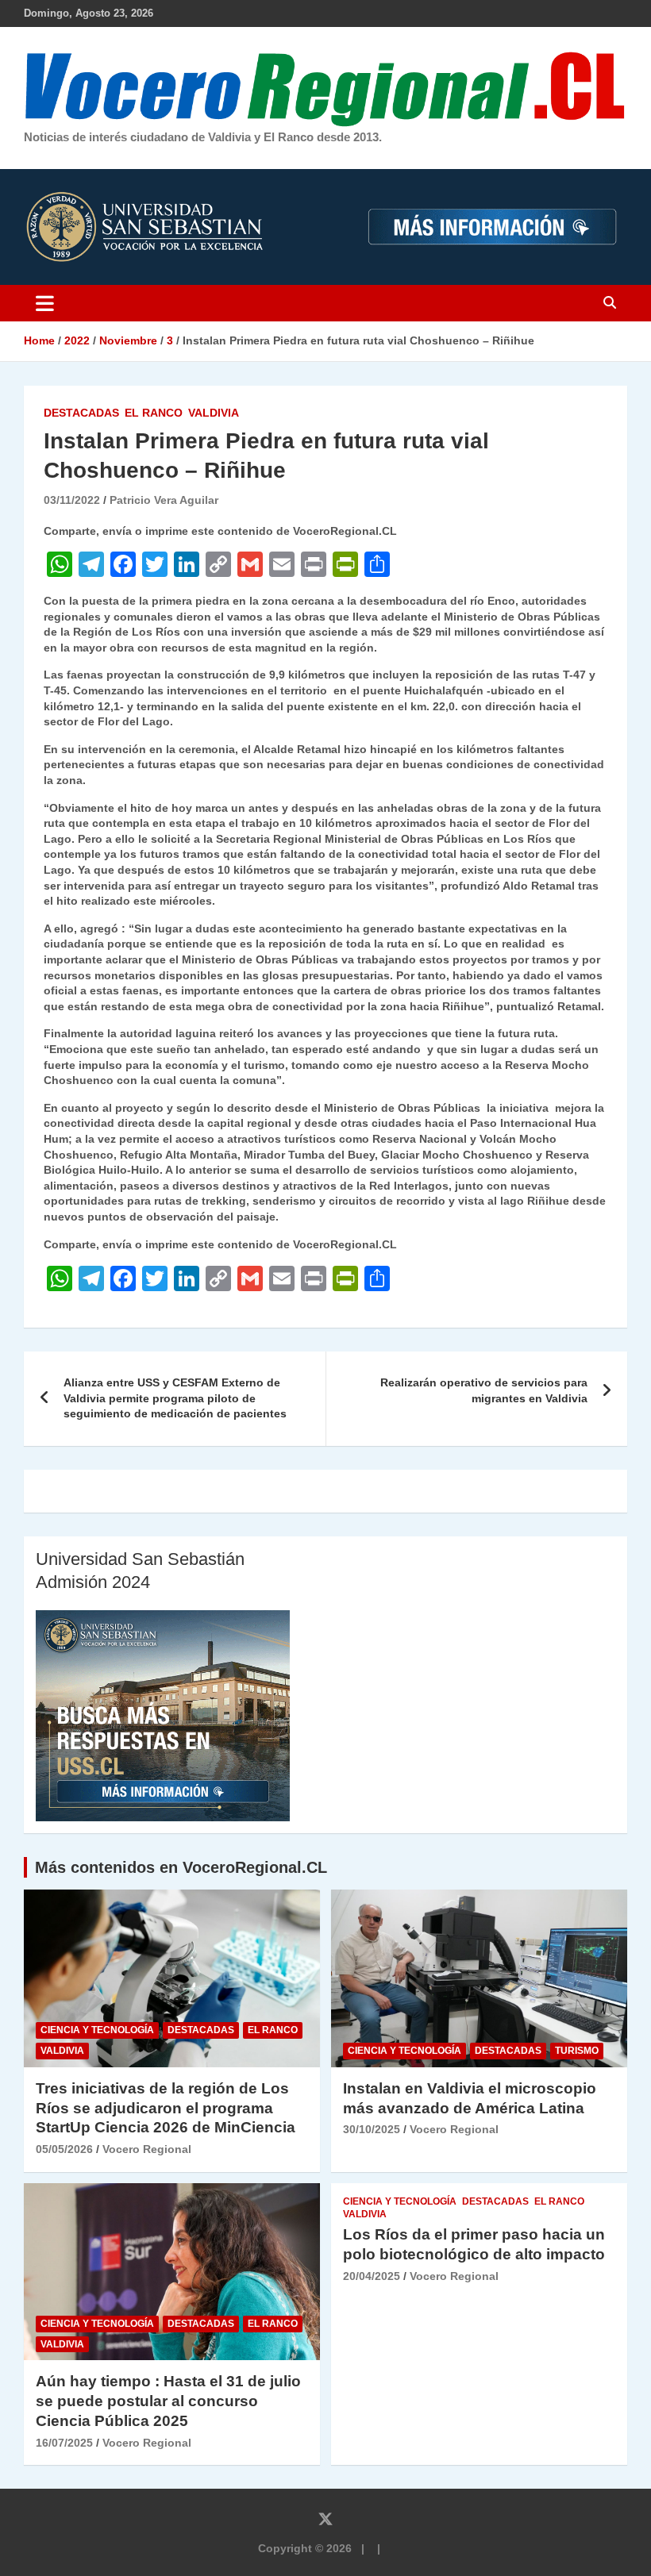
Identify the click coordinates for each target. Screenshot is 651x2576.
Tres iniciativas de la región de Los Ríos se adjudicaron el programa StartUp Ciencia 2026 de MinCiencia (166, 2108)
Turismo (577, 2051)
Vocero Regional (147, 2149)
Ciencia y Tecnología (97, 2030)
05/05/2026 (64, 2149)
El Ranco (154, 413)
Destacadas (81, 413)
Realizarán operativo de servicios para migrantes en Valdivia (484, 1390)
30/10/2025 (372, 2129)
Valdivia (214, 413)
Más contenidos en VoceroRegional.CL (181, 1867)
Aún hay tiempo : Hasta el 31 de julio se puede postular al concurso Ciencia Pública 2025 (168, 2401)
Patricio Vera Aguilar (164, 500)
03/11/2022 (72, 500)
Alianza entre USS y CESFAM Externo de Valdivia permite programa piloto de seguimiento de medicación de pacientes (175, 1398)
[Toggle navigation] (45, 303)
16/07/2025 (64, 2443)
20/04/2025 (372, 2276)
